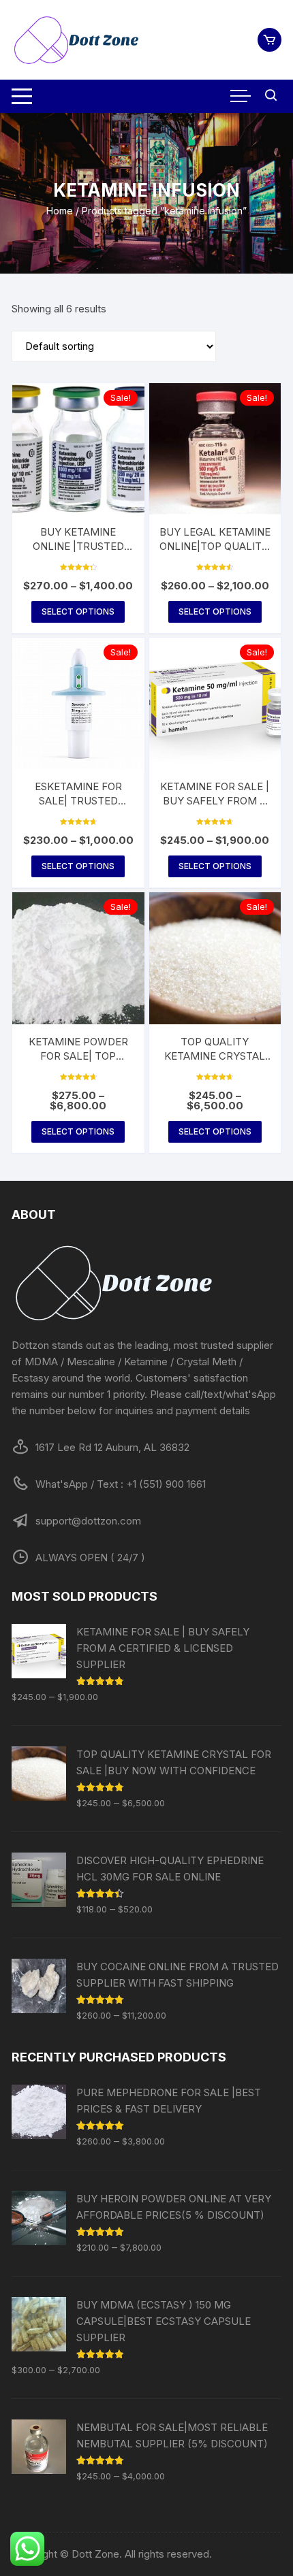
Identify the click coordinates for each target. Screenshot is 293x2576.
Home (60, 211)
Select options (78, 612)
